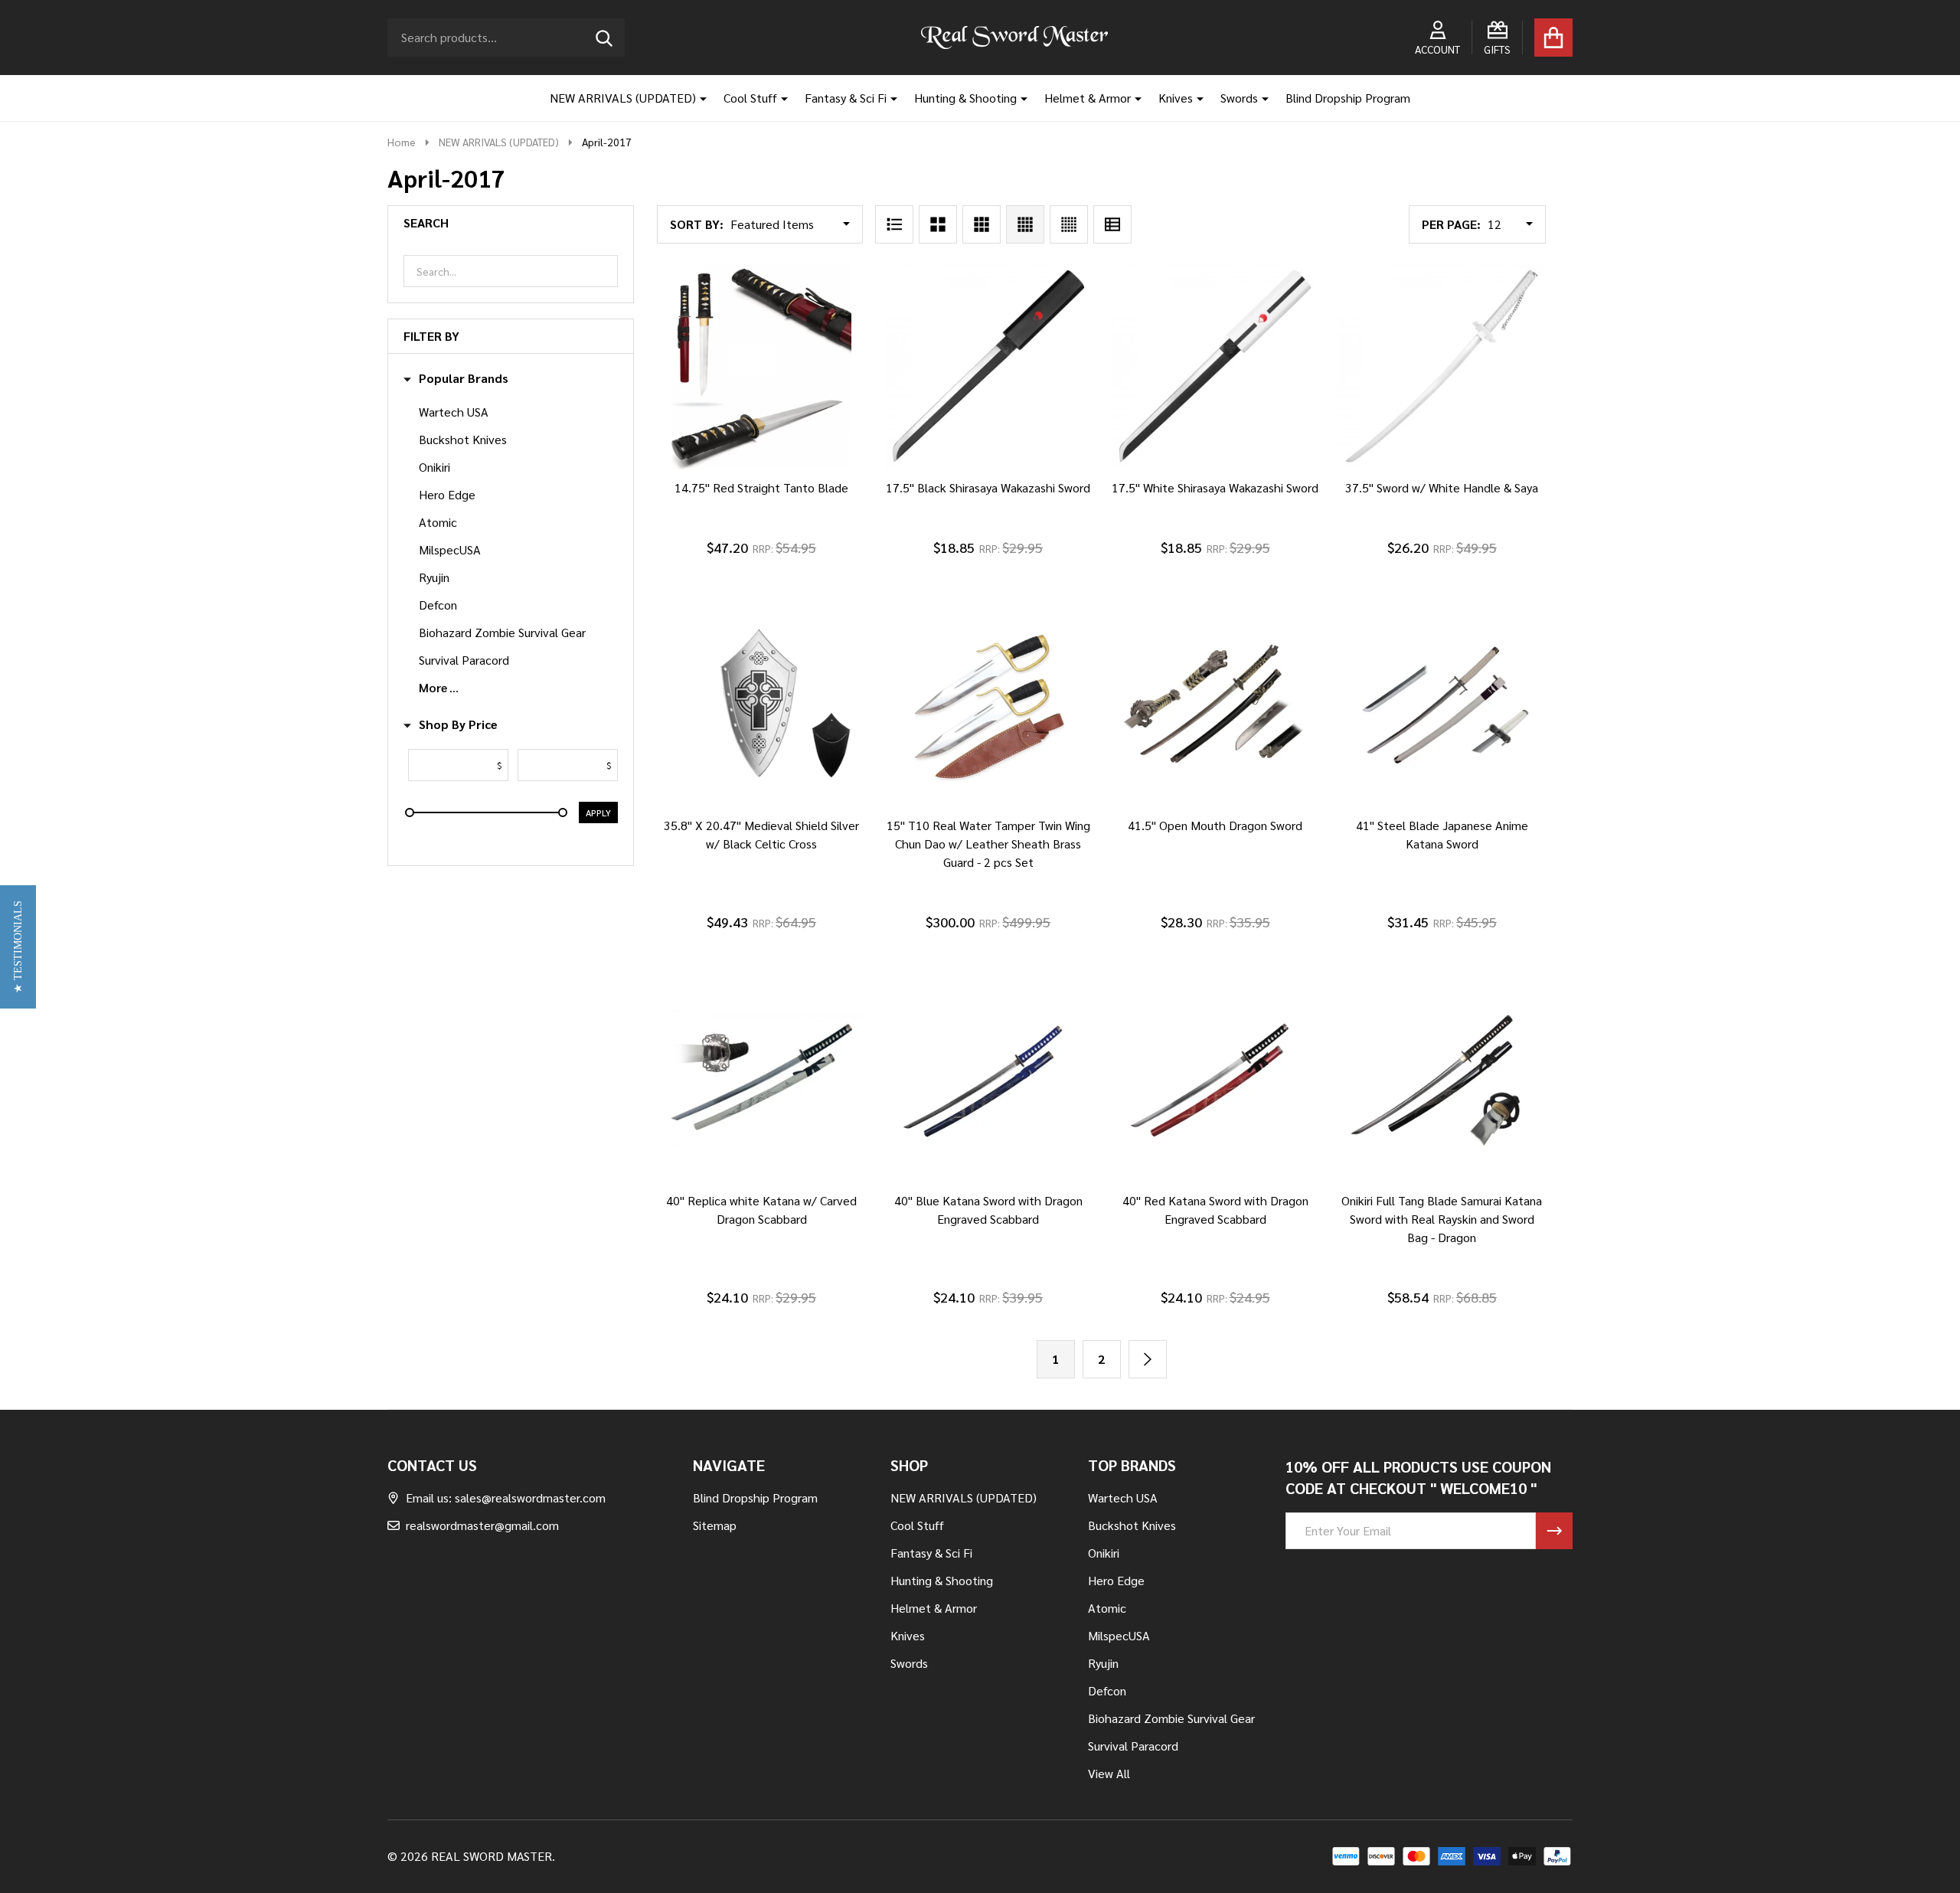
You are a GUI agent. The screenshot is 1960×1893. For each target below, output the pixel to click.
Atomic (438, 522)
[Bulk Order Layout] (1112, 224)
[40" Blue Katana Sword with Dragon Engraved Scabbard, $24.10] (988, 1078)
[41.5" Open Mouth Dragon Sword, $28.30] (1215, 704)
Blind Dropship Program (1348, 98)
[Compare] (777, 485)
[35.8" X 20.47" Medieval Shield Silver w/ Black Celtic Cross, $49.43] (761, 704)
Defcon (438, 605)
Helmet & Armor (1088, 98)
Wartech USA (454, 412)
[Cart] (1553, 38)
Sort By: (697, 224)
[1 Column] (894, 224)
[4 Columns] (1025, 224)
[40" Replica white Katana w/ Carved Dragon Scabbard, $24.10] (761, 1078)
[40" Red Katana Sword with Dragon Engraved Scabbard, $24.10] (1215, 1078)
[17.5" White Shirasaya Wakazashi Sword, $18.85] (1215, 366)
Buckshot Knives (463, 439)
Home (402, 142)
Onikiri (434, 467)
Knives (1176, 98)
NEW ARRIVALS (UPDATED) (623, 98)
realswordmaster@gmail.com (482, 1525)
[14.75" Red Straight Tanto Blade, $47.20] (761, 366)
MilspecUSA (450, 549)
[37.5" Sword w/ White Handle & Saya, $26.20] (1442, 366)
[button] (18, 947)
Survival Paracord (464, 660)
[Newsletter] (1554, 1531)
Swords (1239, 98)
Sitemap (715, 1525)
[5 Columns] (1069, 224)
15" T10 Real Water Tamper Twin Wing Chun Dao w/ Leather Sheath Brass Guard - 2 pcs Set (988, 844)
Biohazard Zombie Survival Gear (502, 632)
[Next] (1148, 1359)
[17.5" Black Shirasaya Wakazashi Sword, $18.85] (988, 366)
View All (1109, 1773)
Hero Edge (447, 494)
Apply (598, 812)
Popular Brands (464, 378)
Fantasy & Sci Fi (846, 98)
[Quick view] (814, 485)
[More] (697, 98)
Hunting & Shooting (965, 98)
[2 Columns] (938, 224)
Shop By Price (458, 724)
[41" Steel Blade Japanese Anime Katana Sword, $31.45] (1442, 704)
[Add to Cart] (740, 485)
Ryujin (434, 577)
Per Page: (1451, 224)
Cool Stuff (750, 98)
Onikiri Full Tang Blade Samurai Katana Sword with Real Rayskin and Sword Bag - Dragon (1442, 1219)
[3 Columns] (982, 224)
